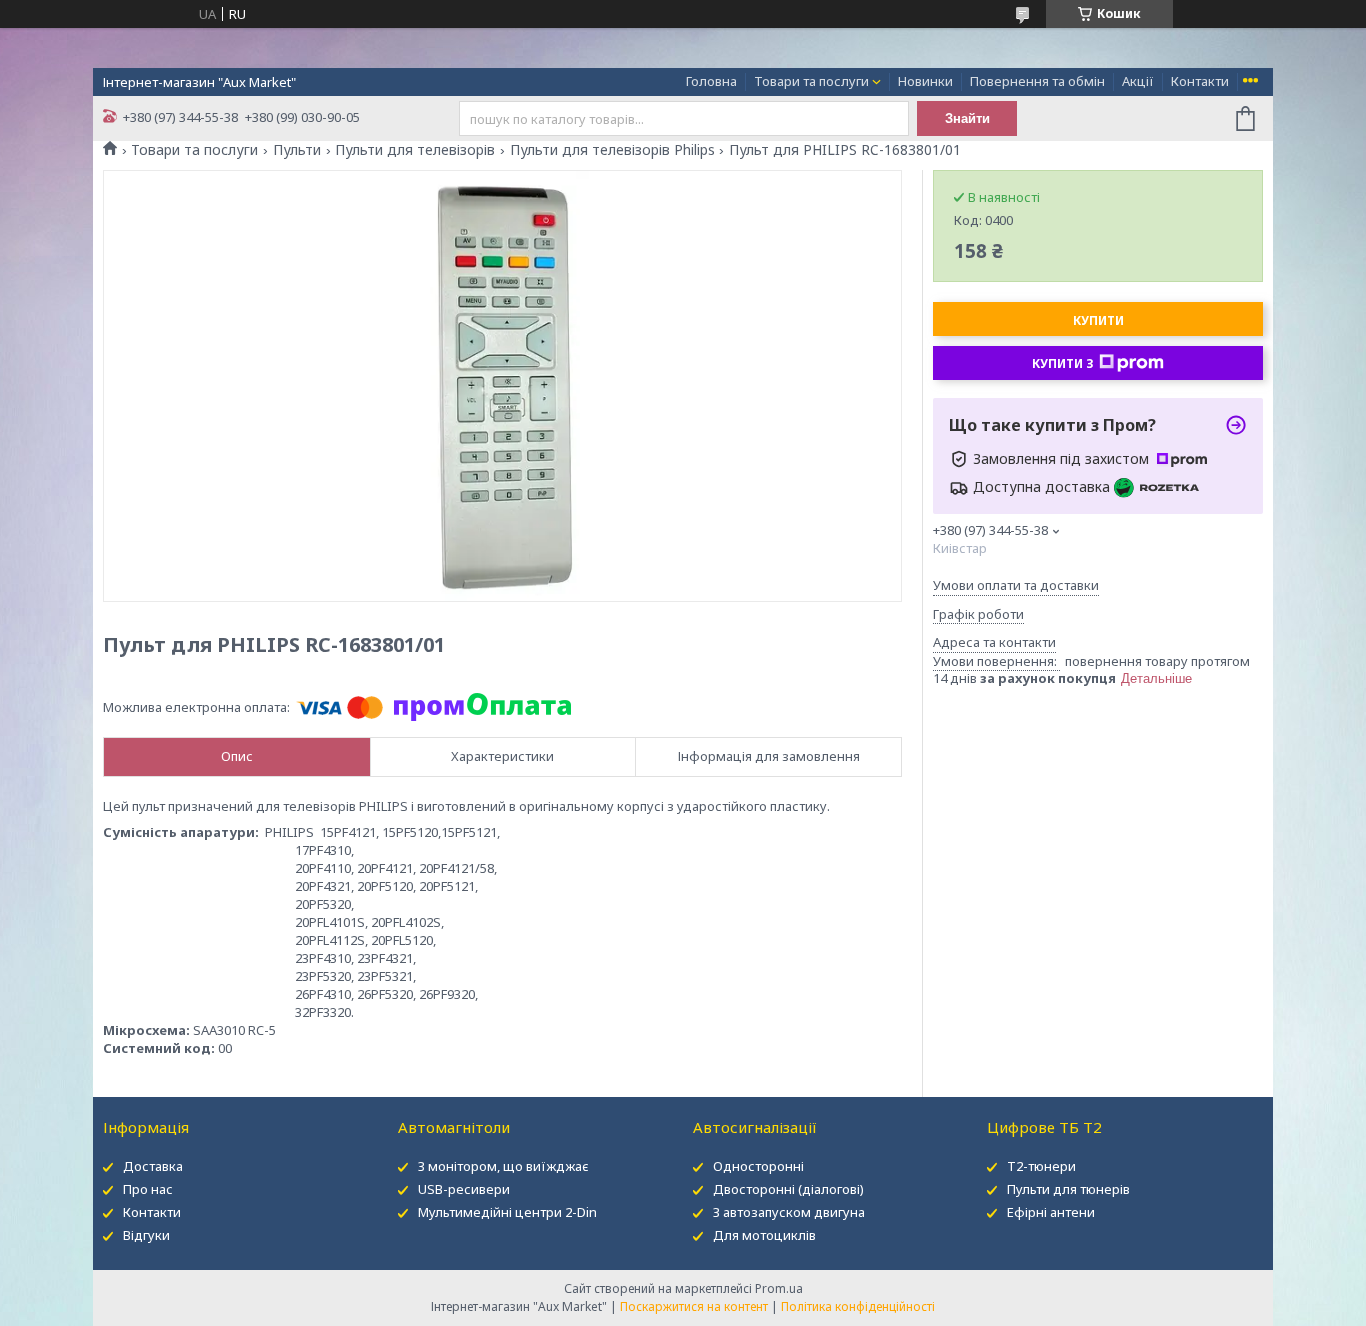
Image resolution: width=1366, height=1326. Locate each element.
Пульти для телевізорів (415, 150)
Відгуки (146, 1235)
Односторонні (758, 1166)
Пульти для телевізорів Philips (612, 150)
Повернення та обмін (1037, 81)
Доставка (153, 1166)
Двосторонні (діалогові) (788, 1189)
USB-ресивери (464, 1189)
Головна (711, 81)
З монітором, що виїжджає (503, 1166)
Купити (1098, 320)
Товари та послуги (811, 81)
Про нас (148, 1189)
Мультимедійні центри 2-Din (507, 1212)
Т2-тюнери (1041, 1166)
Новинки (925, 81)
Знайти (967, 118)
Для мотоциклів (764, 1235)
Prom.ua (779, 1288)
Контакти (1200, 81)
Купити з (1063, 363)
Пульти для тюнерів (1068, 1189)
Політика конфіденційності (858, 1306)
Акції (1138, 81)
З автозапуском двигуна (789, 1212)
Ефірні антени (1051, 1212)
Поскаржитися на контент (694, 1306)
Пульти (297, 150)
